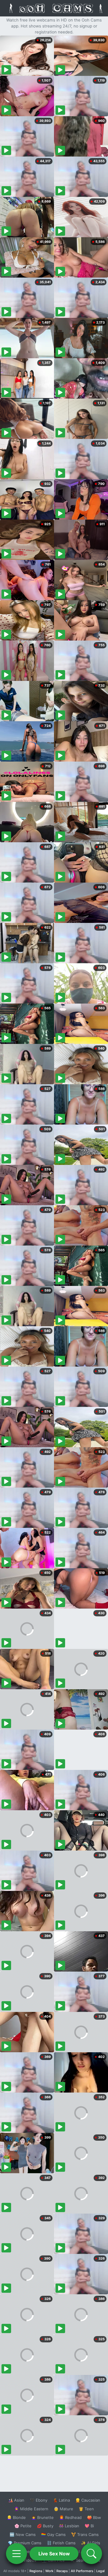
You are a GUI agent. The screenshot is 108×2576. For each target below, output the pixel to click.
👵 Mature (63, 2509)
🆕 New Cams (23, 2534)
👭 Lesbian (69, 2526)
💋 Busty (45, 2526)
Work (49, 2571)
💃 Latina (61, 2500)
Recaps (62, 2571)
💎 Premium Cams (25, 2543)
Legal (100, 2571)
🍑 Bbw (94, 2517)
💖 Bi (89, 2526)
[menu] (16, 2554)
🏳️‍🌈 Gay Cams (53, 2534)
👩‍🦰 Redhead (70, 2517)
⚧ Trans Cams (85, 2534)
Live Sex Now (54, 2554)
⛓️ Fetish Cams (61, 2543)
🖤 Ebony (39, 2500)
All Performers (82, 2571)
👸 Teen (86, 2509)
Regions (36, 2571)
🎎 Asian (16, 2500)
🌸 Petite (23, 2526)
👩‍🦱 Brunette (42, 2517)
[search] (91, 2554)
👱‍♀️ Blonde (16, 2517)
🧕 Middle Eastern (31, 2509)
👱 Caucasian (88, 2500)
